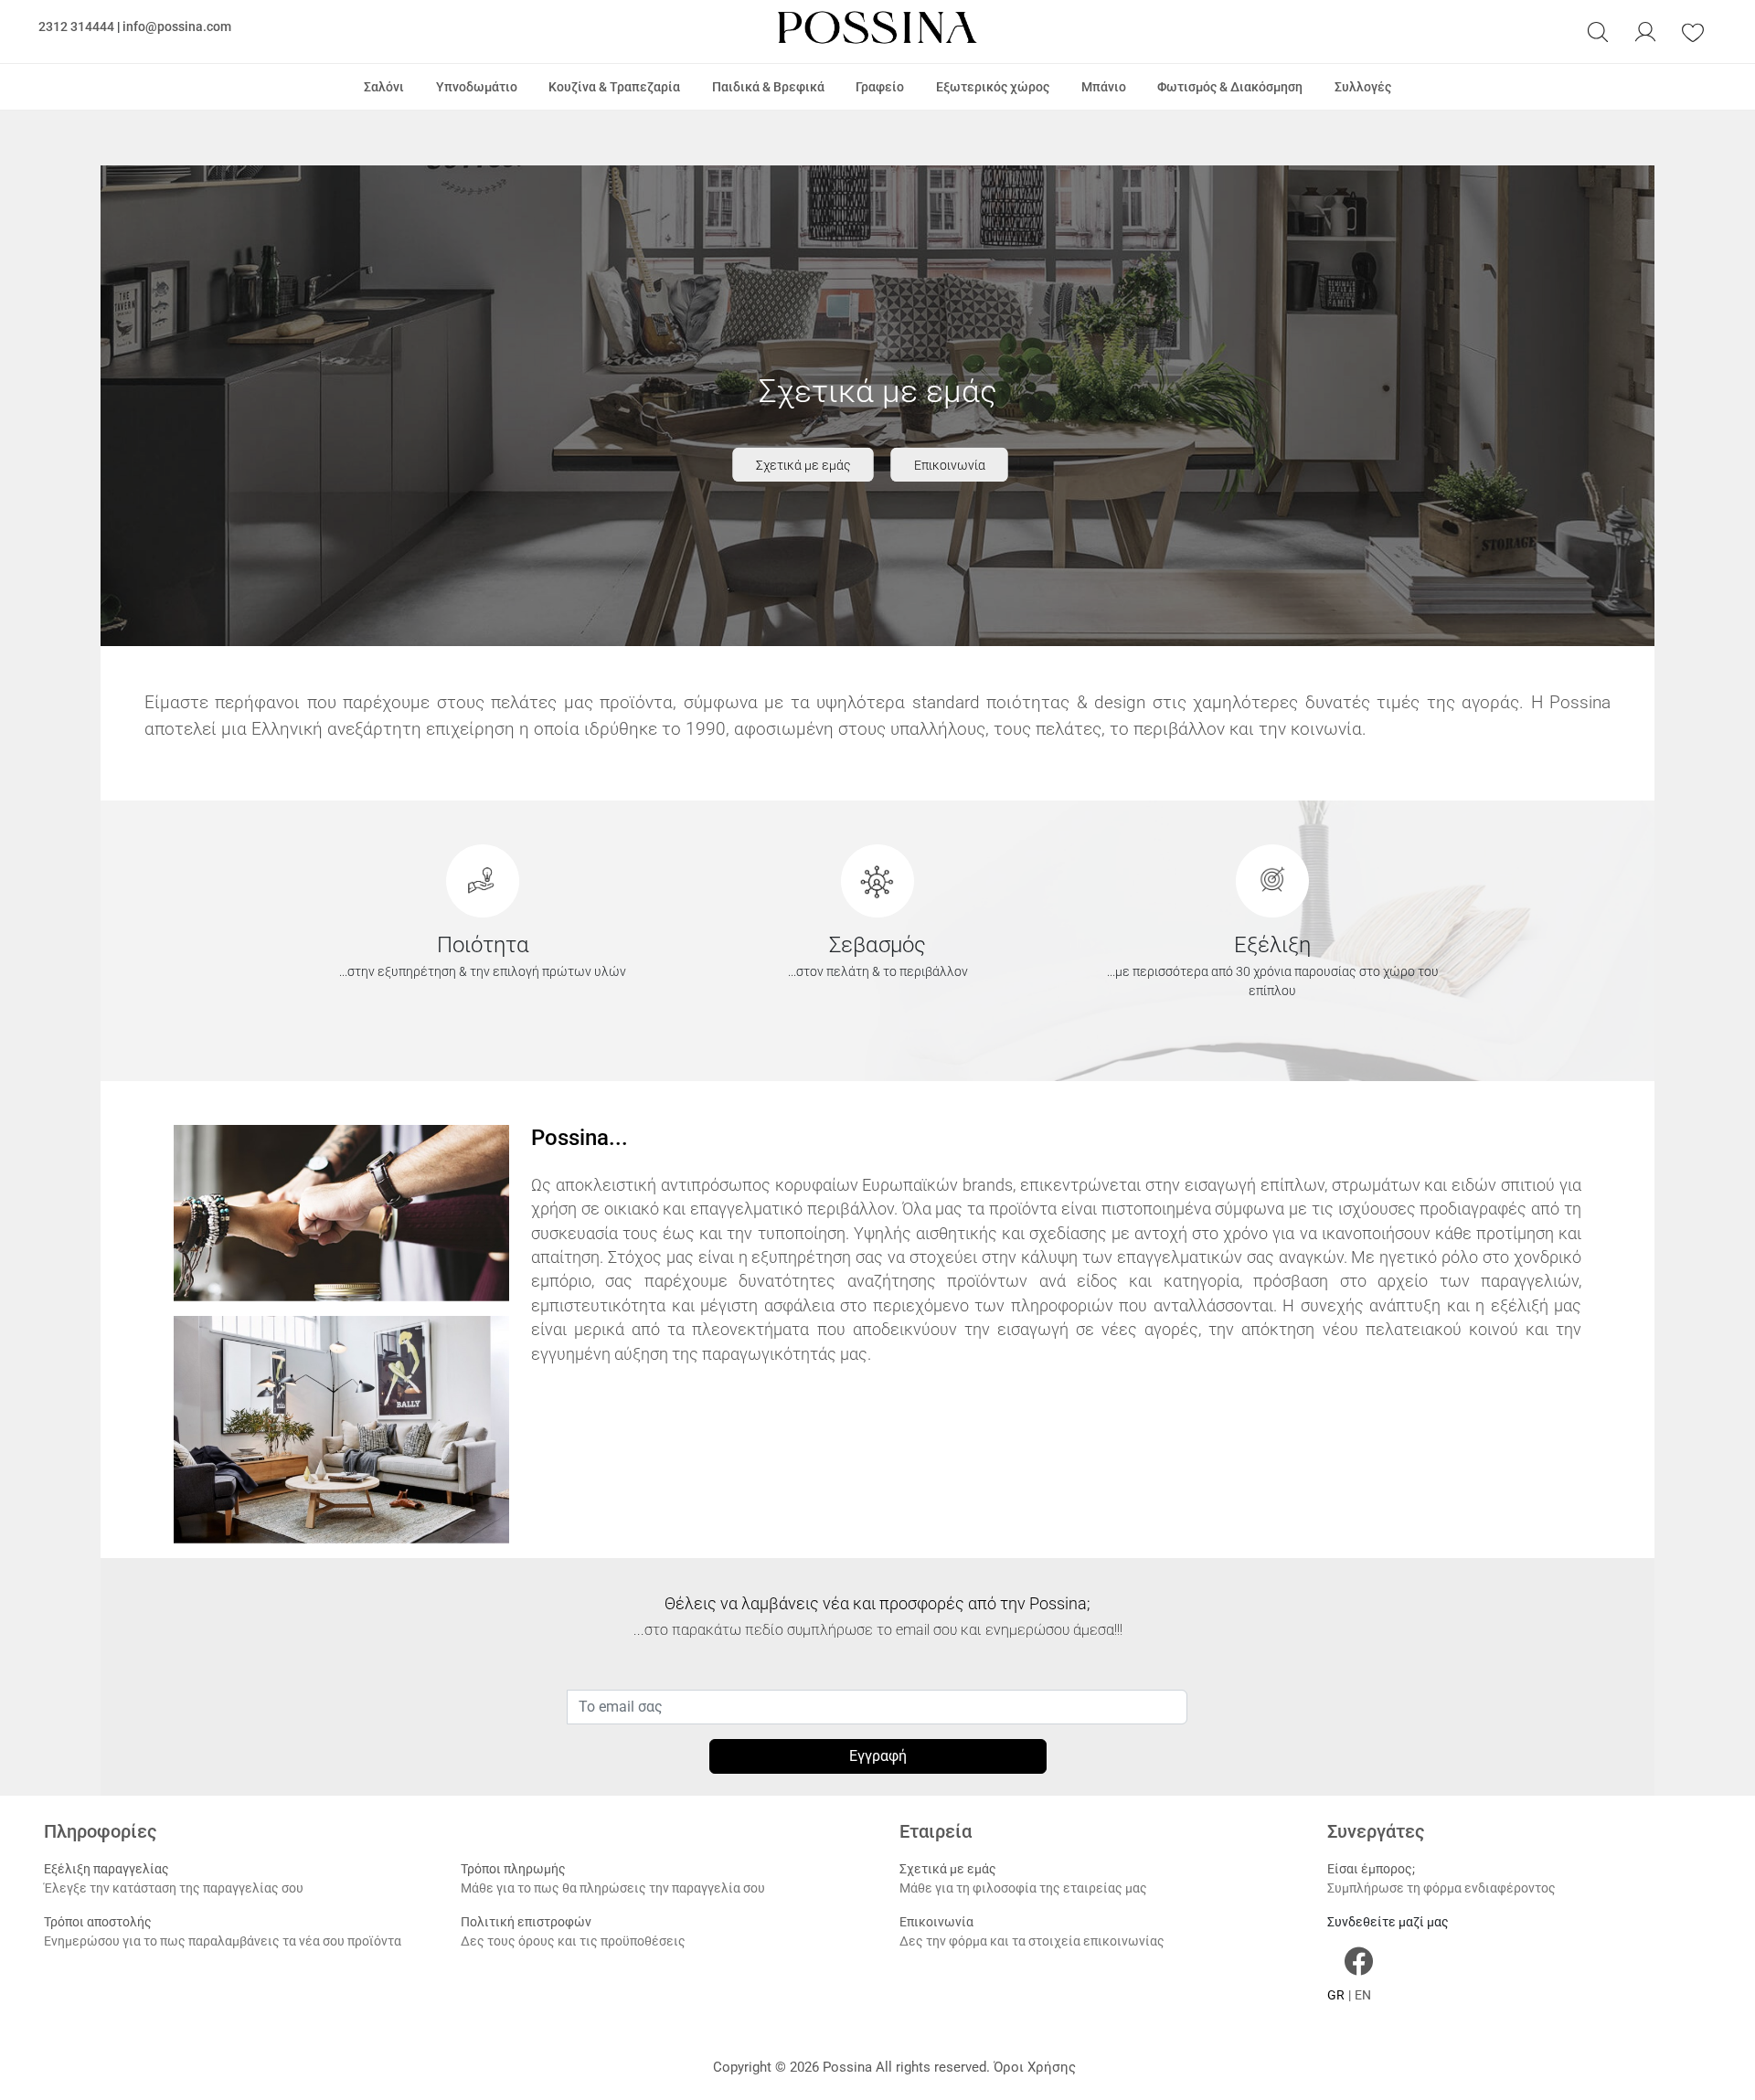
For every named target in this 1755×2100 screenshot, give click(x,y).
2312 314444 (76, 27)
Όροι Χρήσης (1035, 2067)
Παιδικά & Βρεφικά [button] (768, 87)
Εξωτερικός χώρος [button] (993, 87)
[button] (1598, 32)
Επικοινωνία (950, 466)
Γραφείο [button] (880, 87)
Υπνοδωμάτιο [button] (477, 87)
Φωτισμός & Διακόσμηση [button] (1230, 87)
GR (1336, 1995)
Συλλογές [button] (1363, 87)
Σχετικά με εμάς (803, 466)
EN (1363, 1995)
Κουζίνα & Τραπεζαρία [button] (614, 87)
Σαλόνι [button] (384, 87)
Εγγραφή (878, 1756)
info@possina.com (177, 27)
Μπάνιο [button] (1104, 87)
